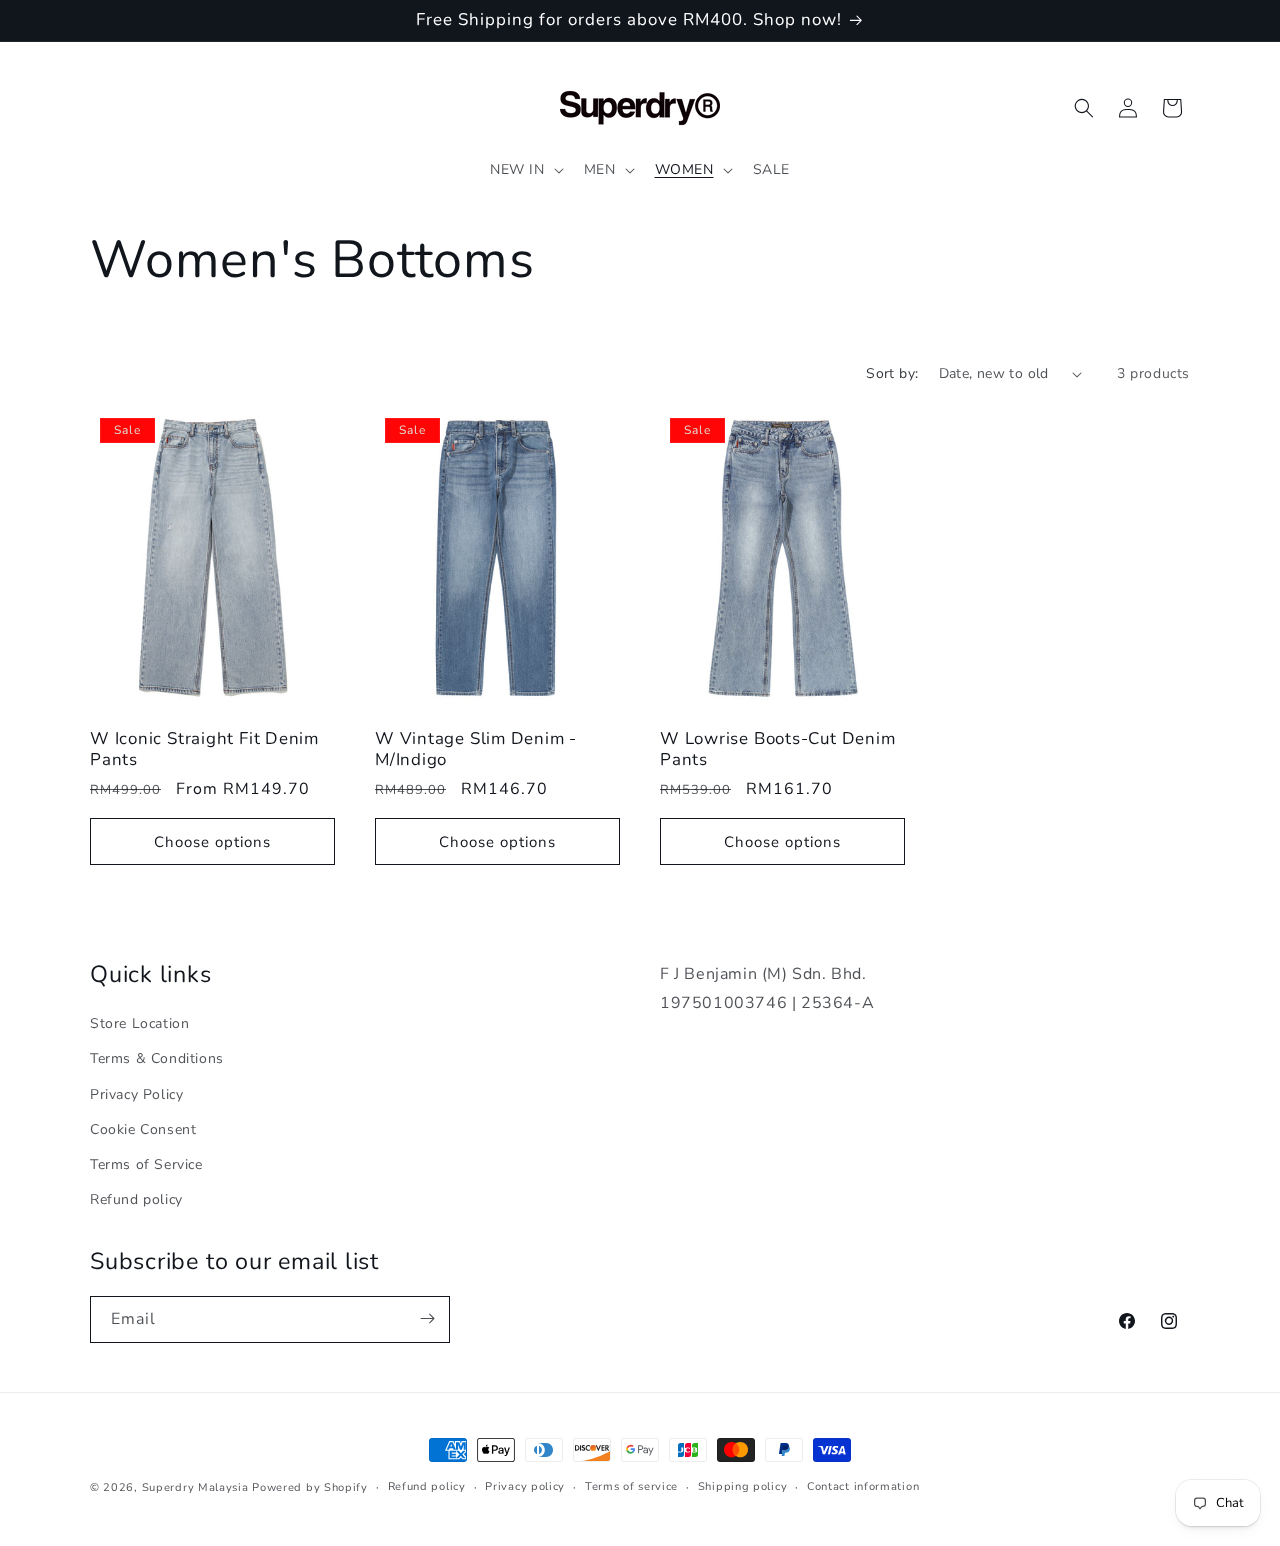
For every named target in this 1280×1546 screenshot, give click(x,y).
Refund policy (136, 1198)
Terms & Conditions (157, 1058)
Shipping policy (743, 1486)
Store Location (139, 1022)
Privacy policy (525, 1486)
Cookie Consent (143, 1128)
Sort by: (892, 373)
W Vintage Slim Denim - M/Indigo (476, 750)
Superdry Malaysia (195, 1487)
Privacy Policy (136, 1093)
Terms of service (631, 1486)
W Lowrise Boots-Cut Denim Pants (778, 750)
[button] (525, 170)
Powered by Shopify (310, 1487)
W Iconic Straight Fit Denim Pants (204, 750)
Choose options (212, 842)
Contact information (863, 1486)
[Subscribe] (427, 1318)
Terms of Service (146, 1163)
